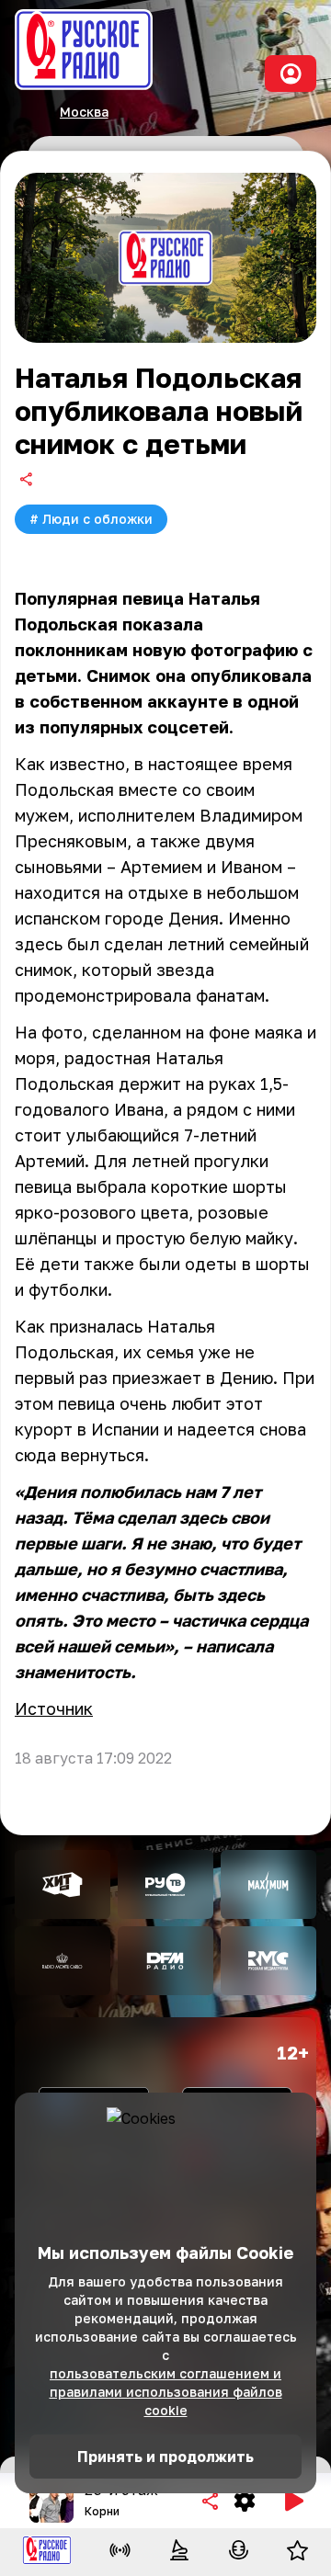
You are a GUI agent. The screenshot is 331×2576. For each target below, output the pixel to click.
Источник (54, 1708)
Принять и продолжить (165, 2457)
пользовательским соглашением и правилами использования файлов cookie (166, 2392)
